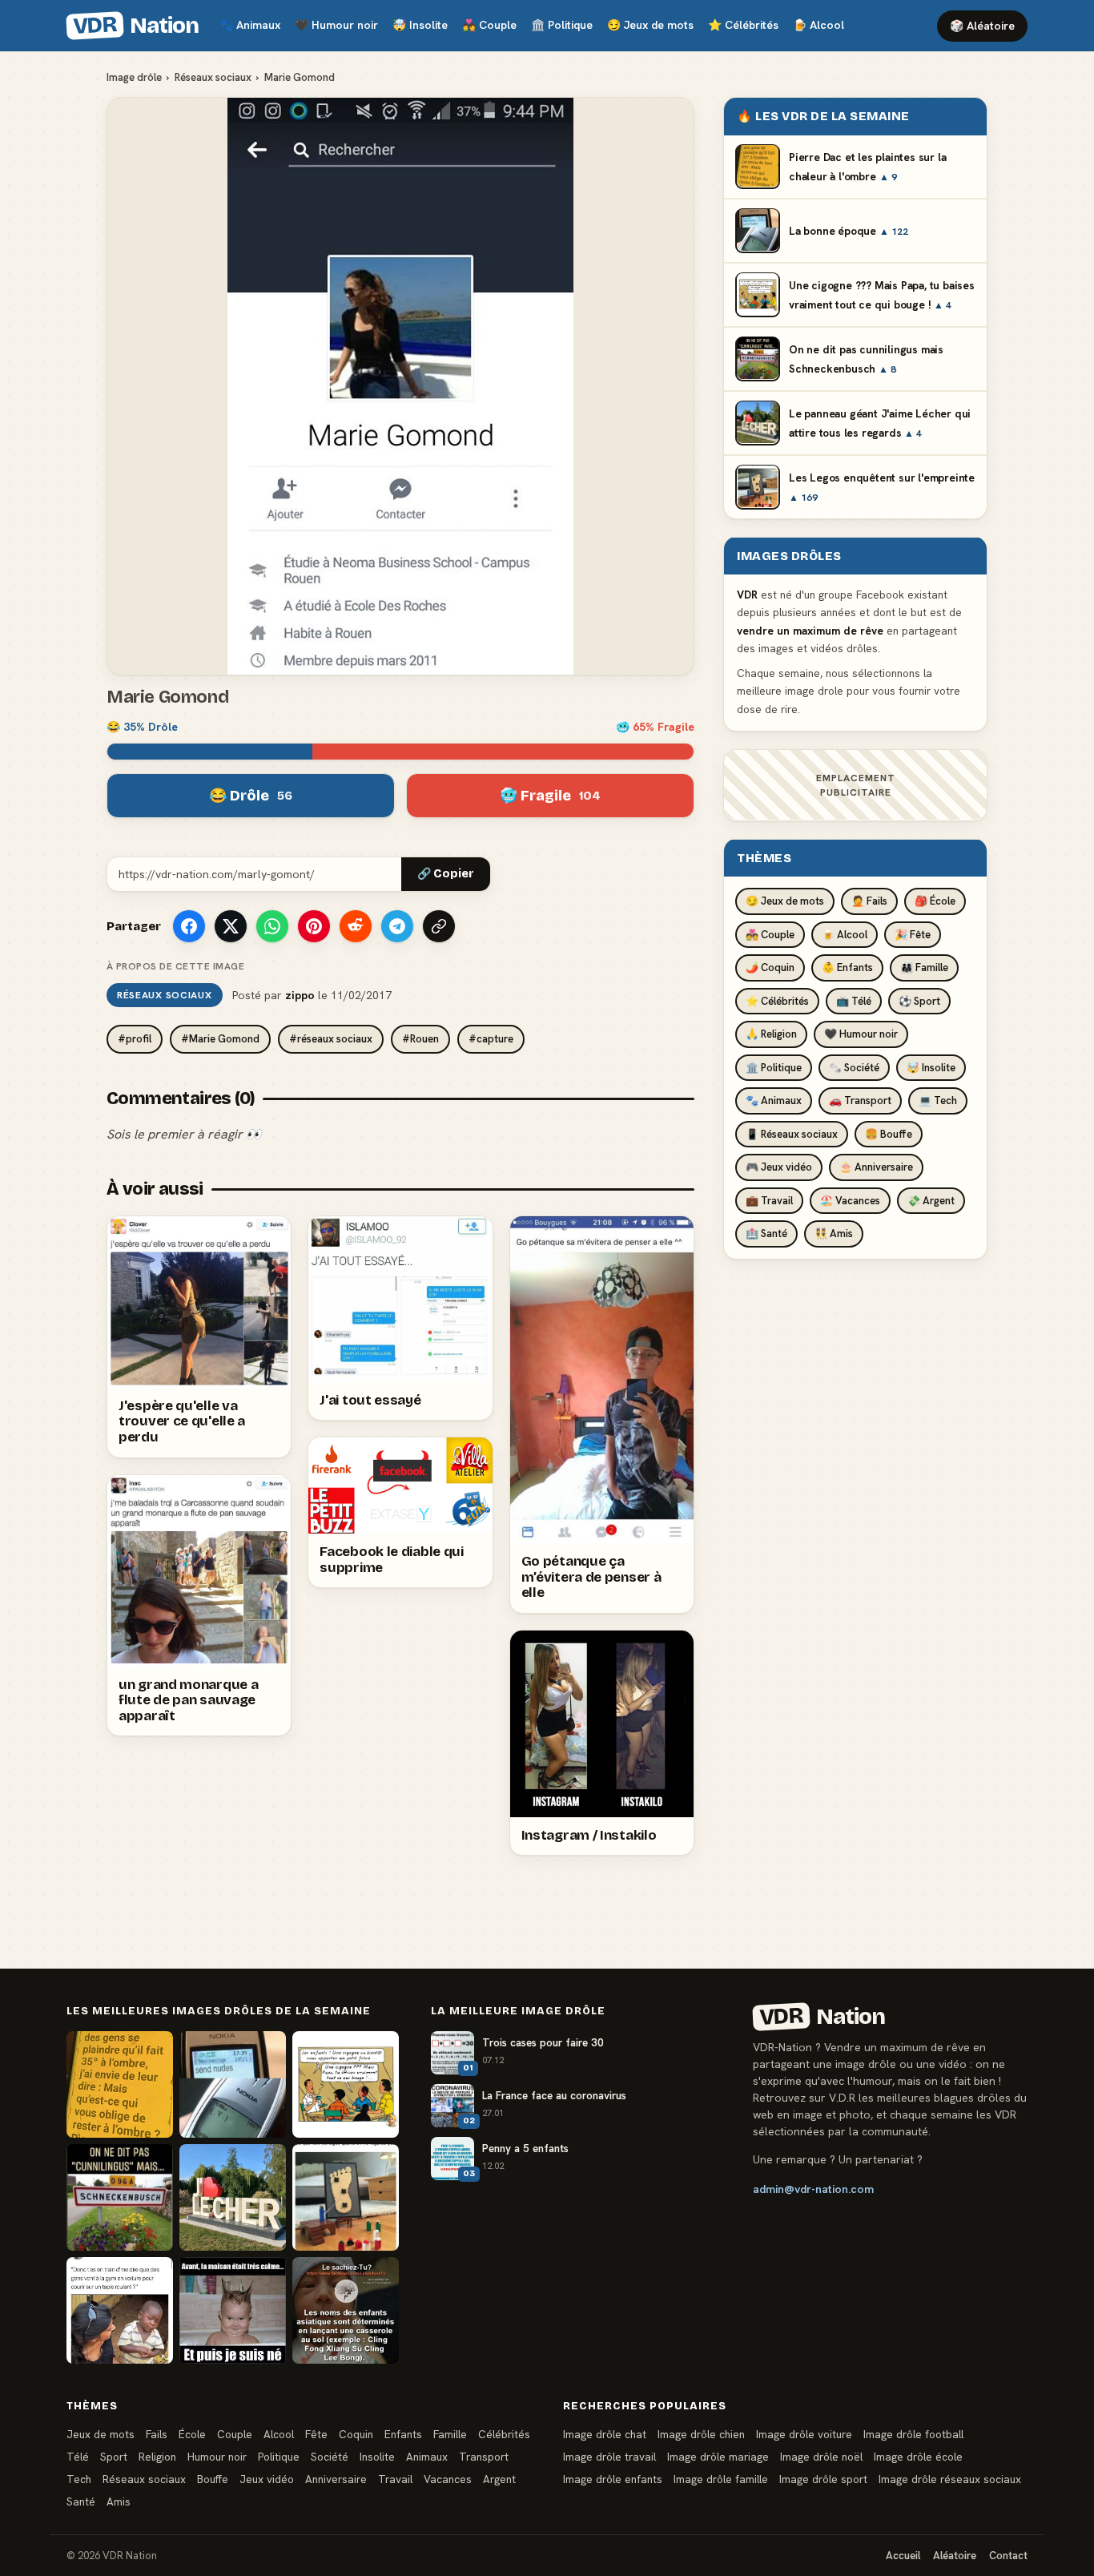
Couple (489, 25)
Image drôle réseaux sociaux (950, 2479)
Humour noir (336, 25)
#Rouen (420, 1039)
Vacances (448, 2479)
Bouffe (213, 2479)
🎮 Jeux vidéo (779, 1167)
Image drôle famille (721, 2479)
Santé (81, 2501)
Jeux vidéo (267, 2479)
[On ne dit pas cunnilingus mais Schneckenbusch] (120, 2197)
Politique (562, 25)
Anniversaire (336, 2479)
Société (330, 2457)
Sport (114, 2457)
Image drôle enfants (613, 2479)
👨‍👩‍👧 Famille (924, 968)
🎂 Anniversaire (876, 1167)
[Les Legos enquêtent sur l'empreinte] (346, 2197)
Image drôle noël (821, 2457)
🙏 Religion (771, 1034)
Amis (119, 2501)
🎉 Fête (913, 934)
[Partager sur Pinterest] (314, 926)
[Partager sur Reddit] (356, 926)
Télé (78, 2457)
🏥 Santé (766, 1234)
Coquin (356, 2434)
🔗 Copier (446, 874)
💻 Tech (938, 1101)
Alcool (818, 25)
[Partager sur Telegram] (397, 926)
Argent (499, 2479)
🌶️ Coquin (770, 968)
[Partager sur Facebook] (189, 926)
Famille (450, 2434)
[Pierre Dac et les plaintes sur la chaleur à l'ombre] (120, 2084)
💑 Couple (770, 934)
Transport (484, 2457)
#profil (135, 1039)
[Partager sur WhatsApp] (272, 926)
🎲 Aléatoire (982, 26)
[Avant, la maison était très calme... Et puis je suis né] (233, 2310)
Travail (395, 2479)
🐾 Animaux (774, 1101)
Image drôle (134, 77)
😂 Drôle (251, 796)
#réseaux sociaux (331, 1039)
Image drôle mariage (718, 2457)
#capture (491, 1039)
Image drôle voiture (804, 2434)
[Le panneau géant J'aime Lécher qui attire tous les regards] (233, 2197)
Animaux (250, 25)
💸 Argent (931, 1200)
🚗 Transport (860, 1101)
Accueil (903, 2556)
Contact (1008, 2556)
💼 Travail (769, 1200)
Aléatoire (955, 2556)
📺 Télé (854, 1000)
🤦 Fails (869, 901)
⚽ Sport (919, 1000)
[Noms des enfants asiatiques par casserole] (346, 2310)
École (192, 2434)
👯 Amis (834, 1234)
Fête (316, 2434)
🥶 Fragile (550, 796)
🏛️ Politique (774, 1067)
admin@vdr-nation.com (813, 2189)
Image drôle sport (823, 2479)
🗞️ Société (854, 1067)
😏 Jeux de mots (785, 901)
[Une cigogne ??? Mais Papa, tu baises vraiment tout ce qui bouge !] (346, 2084)
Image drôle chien (701, 2434)
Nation (135, 26)
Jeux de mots (650, 25)
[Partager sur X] (231, 926)
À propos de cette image (175, 966)
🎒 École (935, 901)
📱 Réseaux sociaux (792, 1133)
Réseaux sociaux (213, 77)
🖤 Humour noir (861, 1034)
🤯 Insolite (931, 1067)
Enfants (403, 2434)
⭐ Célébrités (777, 1000)
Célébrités (743, 25)
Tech (79, 2479)
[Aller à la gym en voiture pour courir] (120, 2310)
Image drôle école (918, 2457)
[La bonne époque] (233, 2084)
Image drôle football (913, 2434)
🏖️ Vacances (850, 1200)
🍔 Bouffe (889, 1133)
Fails (157, 2434)
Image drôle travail (609, 2457)
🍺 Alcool (845, 934)
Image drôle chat (605, 2434)
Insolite (420, 25)
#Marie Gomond (220, 1039)
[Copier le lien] (439, 926)
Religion (157, 2457)
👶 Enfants (847, 968)
